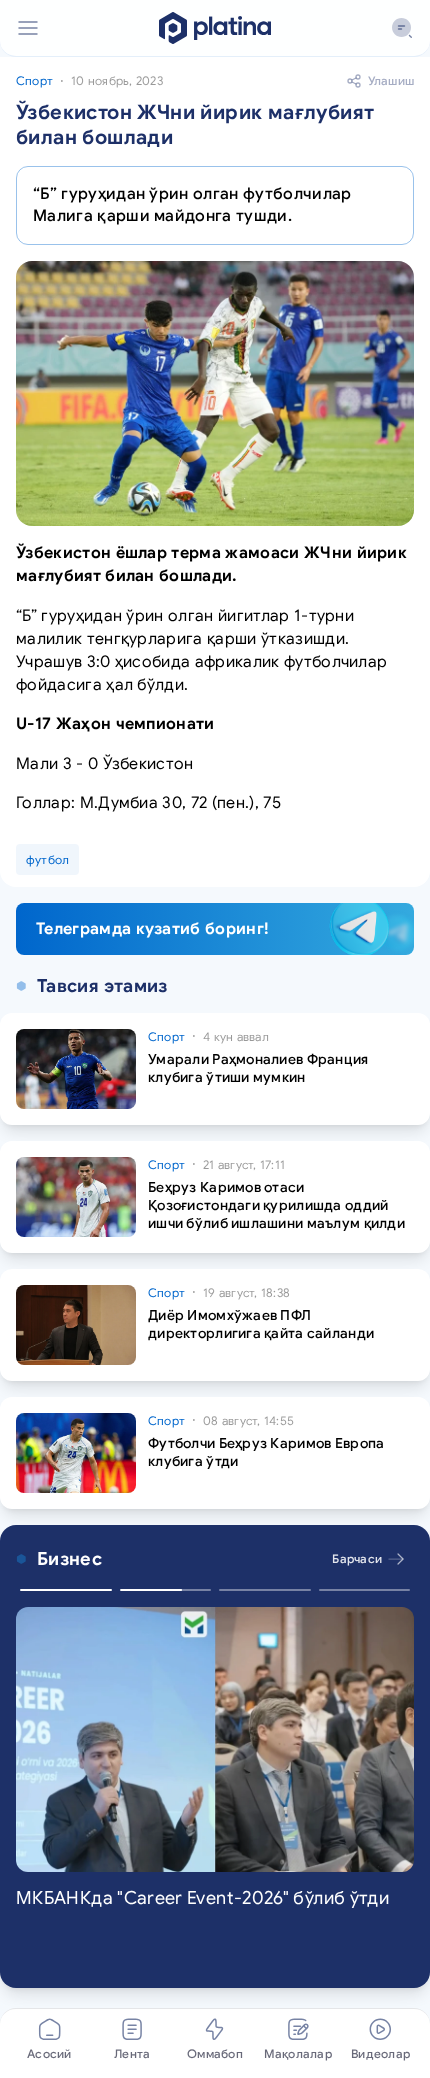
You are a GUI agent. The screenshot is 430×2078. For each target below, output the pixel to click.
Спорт (34, 80)
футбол (47, 859)
